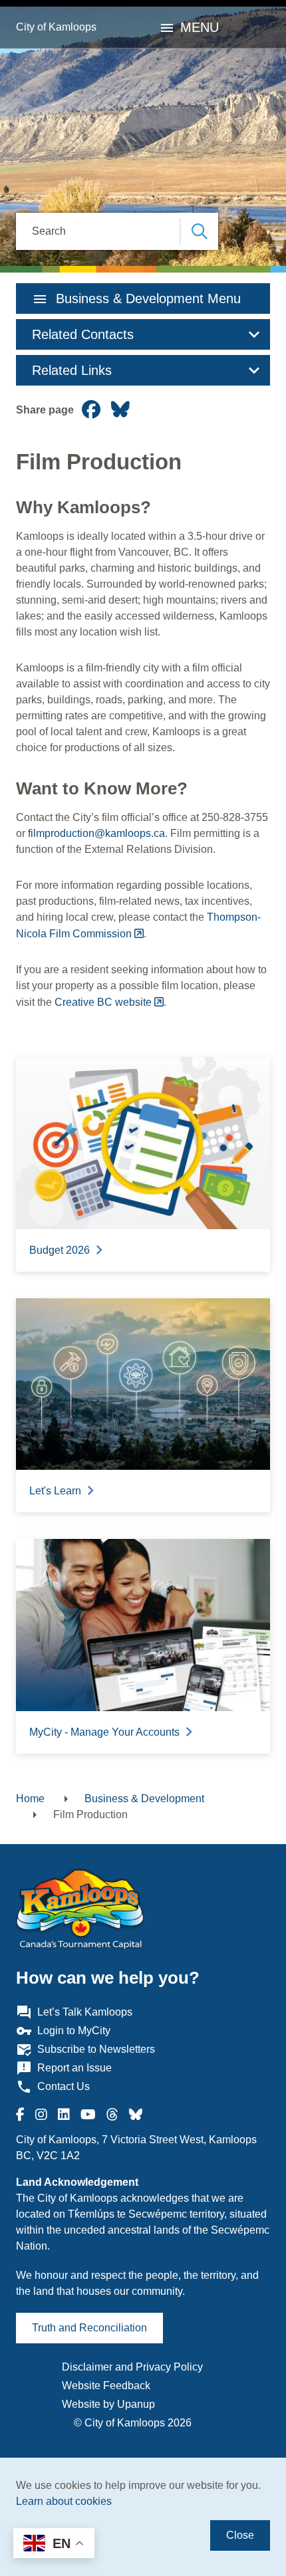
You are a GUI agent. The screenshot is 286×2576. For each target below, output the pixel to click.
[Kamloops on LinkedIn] (64, 2115)
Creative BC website (103, 1002)
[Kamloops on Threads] (112, 2115)
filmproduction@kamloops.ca (96, 833)
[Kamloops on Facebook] (20, 2115)
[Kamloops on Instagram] (41, 2115)
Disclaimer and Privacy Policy (132, 2367)
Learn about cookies (64, 2501)
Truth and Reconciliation (89, 2328)
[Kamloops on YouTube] (88, 2115)
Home (30, 1799)
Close (240, 2535)
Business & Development (144, 1799)
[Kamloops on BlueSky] (136, 2115)
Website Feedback (106, 2386)
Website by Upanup (108, 2404)
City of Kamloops (56, 27)
